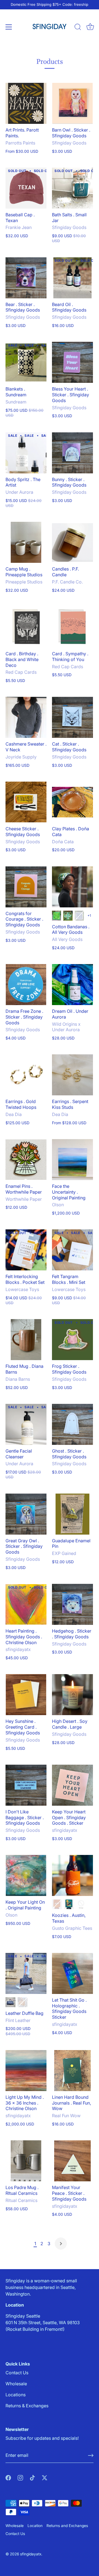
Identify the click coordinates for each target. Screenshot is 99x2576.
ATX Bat (69, 1904)
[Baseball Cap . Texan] (26, 188)
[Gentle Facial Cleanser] (26, 1424)
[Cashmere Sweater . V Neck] (26, 717)
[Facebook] (8, 2477)
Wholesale (16, 2384)
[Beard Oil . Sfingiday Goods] (72, 278)
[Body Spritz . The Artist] (26, 453)
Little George (68, 916)
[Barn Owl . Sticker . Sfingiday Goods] (72, 103)
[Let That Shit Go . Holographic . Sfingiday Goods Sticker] (72, 1973)
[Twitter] (45, 2477)
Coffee (10, 2002)
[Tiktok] (32, 2477)
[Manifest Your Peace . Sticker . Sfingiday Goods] (72, 2161)
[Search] (78, 28)
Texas (81, 1904)
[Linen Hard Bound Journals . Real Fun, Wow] (72, 2071)
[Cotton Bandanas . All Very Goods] (72, 887)
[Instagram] (20, 2477)
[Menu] (9, 27)
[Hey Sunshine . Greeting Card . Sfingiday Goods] (26, 1695)
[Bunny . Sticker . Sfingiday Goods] (72, 453)
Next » (61, 2244)
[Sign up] (91, 2455)
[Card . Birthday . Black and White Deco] (26, 627)
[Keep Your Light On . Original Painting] (26, 1875)
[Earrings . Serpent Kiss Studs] (72, 1075)
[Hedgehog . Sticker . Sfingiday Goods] (72, 1604)
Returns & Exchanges (27, 2406)
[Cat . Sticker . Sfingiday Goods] (72, 717)
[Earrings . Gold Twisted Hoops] (26, 1075)
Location (35, 2526)
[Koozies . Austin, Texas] (72, 1875)
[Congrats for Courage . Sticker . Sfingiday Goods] (26, 887)
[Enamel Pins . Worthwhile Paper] (26, 1160)
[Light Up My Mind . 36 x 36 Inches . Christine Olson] (26, 2071)
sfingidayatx (31, 2554)
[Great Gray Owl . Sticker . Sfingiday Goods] (26, 1514)
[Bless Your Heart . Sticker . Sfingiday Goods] (72, 362)
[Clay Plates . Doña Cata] (72, 802)
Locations (16, 2395)
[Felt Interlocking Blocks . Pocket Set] (26, 1250)
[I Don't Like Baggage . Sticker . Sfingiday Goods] (26, 1785)
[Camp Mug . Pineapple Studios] (26, 542)
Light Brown (23, 2002)
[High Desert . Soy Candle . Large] (72, 1695)
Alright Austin (57, 1904)
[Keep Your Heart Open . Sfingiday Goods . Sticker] (72, 1785)
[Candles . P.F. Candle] (72, 542)
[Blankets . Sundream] (26, 362)
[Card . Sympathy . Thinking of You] (72, 627)
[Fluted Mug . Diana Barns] (26, 1340)
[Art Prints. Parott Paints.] (26, 103)
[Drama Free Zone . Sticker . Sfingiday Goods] (26, 985)
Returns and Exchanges (67, 2526)
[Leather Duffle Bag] (26, 1973)
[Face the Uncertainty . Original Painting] (72, 1160)
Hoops (57, 916)
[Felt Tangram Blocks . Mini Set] (72, 1250)
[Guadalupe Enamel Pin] (72, 1514)
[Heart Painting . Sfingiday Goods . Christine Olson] (26, 1604)
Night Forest (79, 916)
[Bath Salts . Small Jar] (72, 188)
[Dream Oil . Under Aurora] (72, 985)
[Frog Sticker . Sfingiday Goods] (72, 1340)
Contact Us (17, 2373)
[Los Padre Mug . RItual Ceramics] (26, 2161)
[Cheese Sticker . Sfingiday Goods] (26, 802)
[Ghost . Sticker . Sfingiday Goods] (72, 1424)
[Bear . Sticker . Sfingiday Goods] (26, 278)
